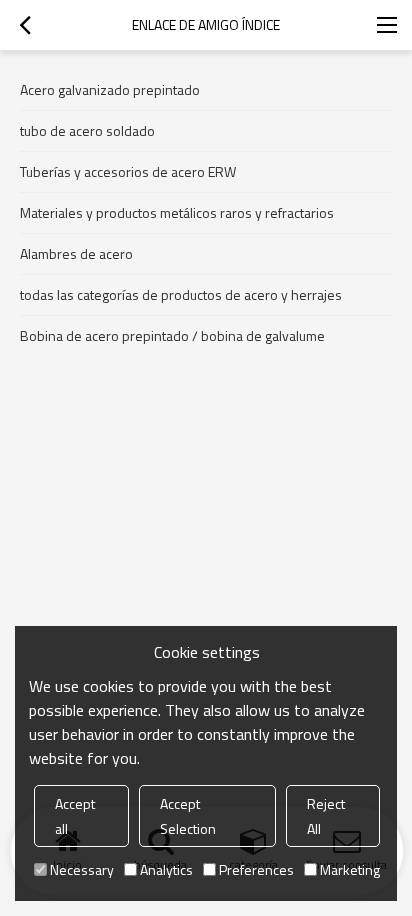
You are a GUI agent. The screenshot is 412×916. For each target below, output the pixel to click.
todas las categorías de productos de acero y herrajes (181, 294)
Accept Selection (188, 816)
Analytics (166, 869)
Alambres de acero (76, 253)
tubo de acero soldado (87, 130)
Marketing (350, 869)
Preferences (256, 869)
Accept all (75, 816)
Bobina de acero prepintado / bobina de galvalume (172, 335)
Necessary (82, 869)
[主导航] (387, 25)
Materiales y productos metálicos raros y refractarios (177, 212)
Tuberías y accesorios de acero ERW (128, 171)
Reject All (326, 816)
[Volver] (25, 25)
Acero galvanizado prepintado (110, 89)
